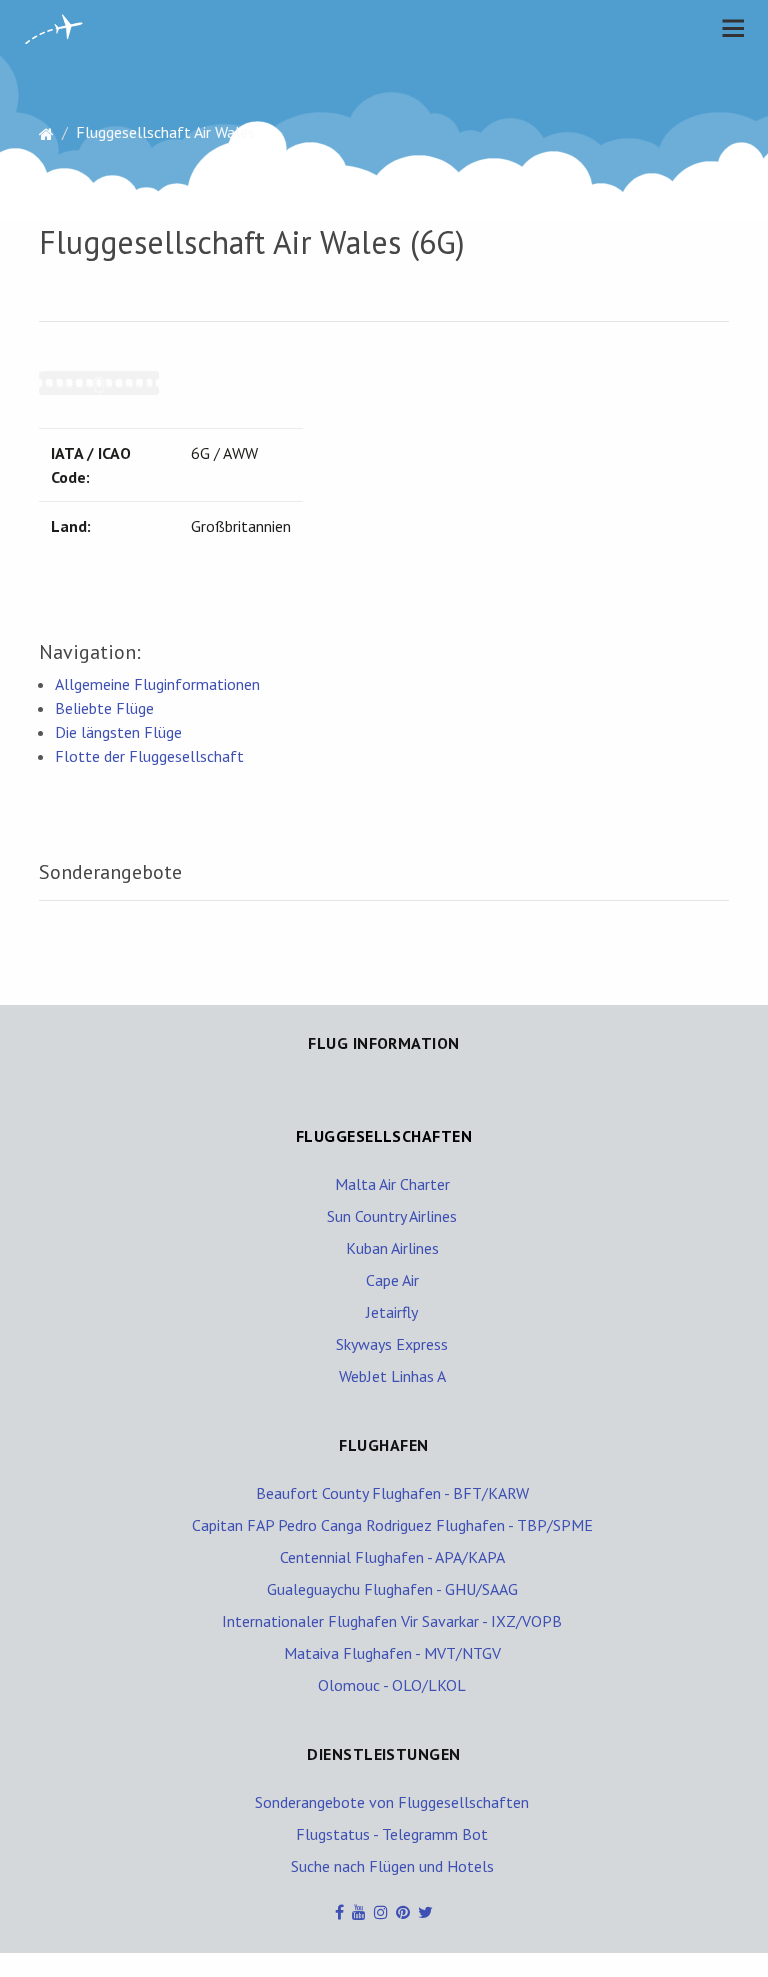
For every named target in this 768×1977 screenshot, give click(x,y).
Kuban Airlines (392, 1248)
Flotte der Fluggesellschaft (149, 756)
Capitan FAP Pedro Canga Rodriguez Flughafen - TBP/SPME (392, 1525)
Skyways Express (392, 1344)
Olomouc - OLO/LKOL (392, 1685)
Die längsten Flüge (118, 732)
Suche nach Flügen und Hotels (392, 1866)
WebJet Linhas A (392, 1376)
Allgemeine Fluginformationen (157, 684)
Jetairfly (392, 1312)
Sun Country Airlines (392, 1216)
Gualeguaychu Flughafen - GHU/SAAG (392, 1589)
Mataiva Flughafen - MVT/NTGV (392, 1653)
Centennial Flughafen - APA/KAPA (392, 1557)
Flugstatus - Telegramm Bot (392, 1834)
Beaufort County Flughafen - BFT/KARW (392, 1493)
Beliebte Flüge (104, 708)
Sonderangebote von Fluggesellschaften (392, 1802)
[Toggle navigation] (728, 28)
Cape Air (392, 1280)
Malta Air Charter (392, 1184)
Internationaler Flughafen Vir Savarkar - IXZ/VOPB (392, 1621)
